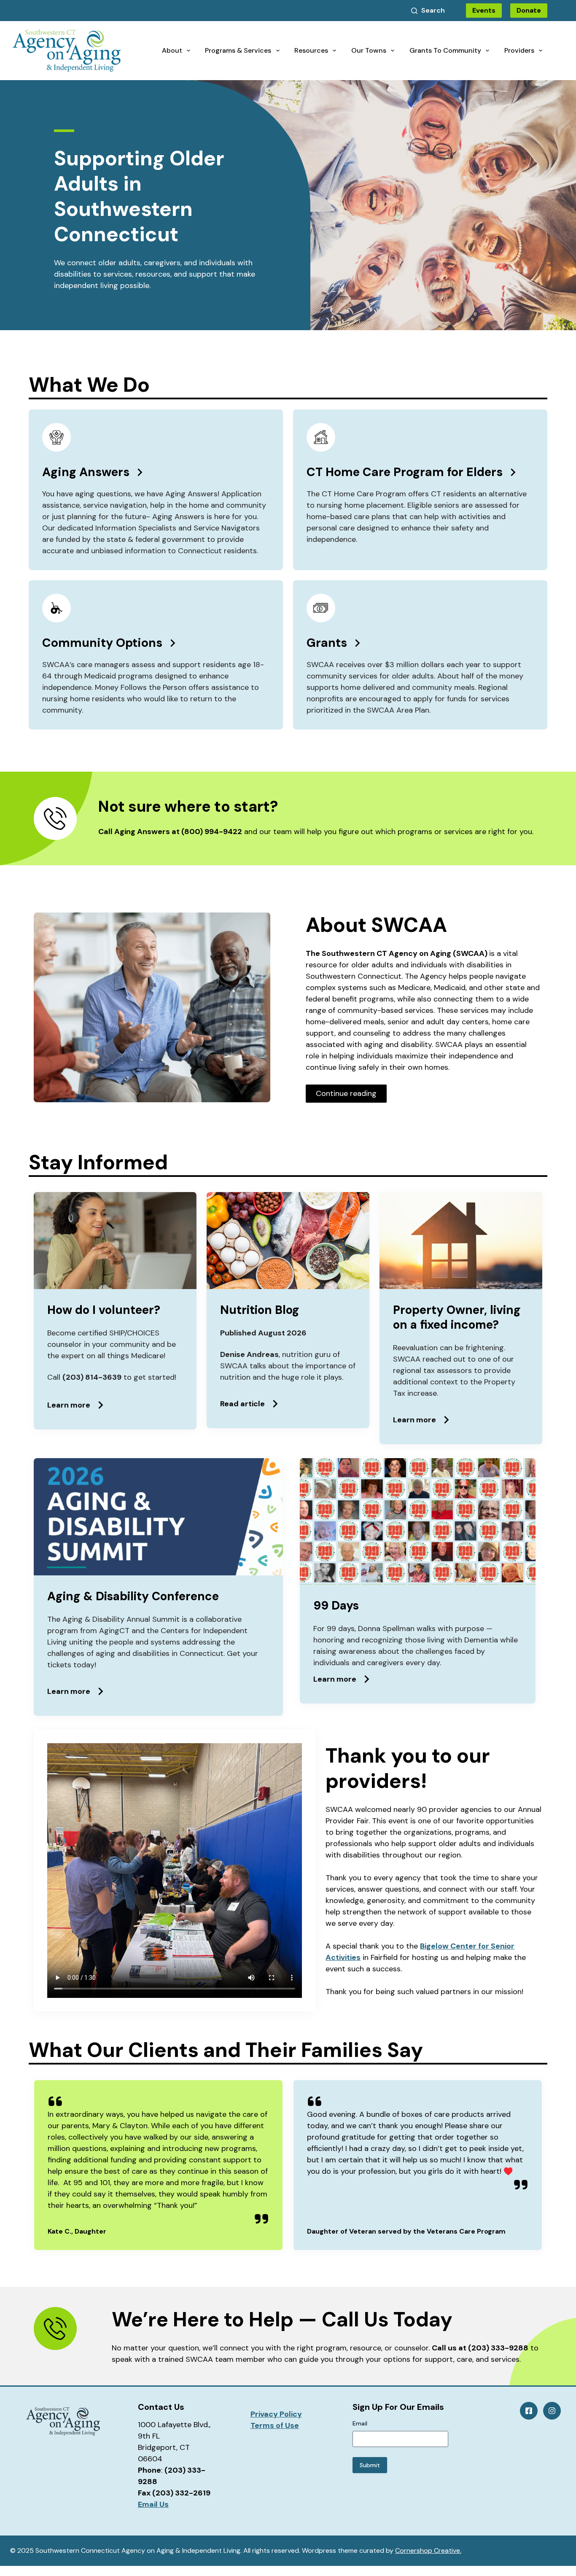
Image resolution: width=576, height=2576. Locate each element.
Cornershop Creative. (428, 2550)
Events (484, 10)
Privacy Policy (276, 2414)
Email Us (153, 2504)
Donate (529, 10)
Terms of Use (275, 2425)
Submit (370, 2465)
